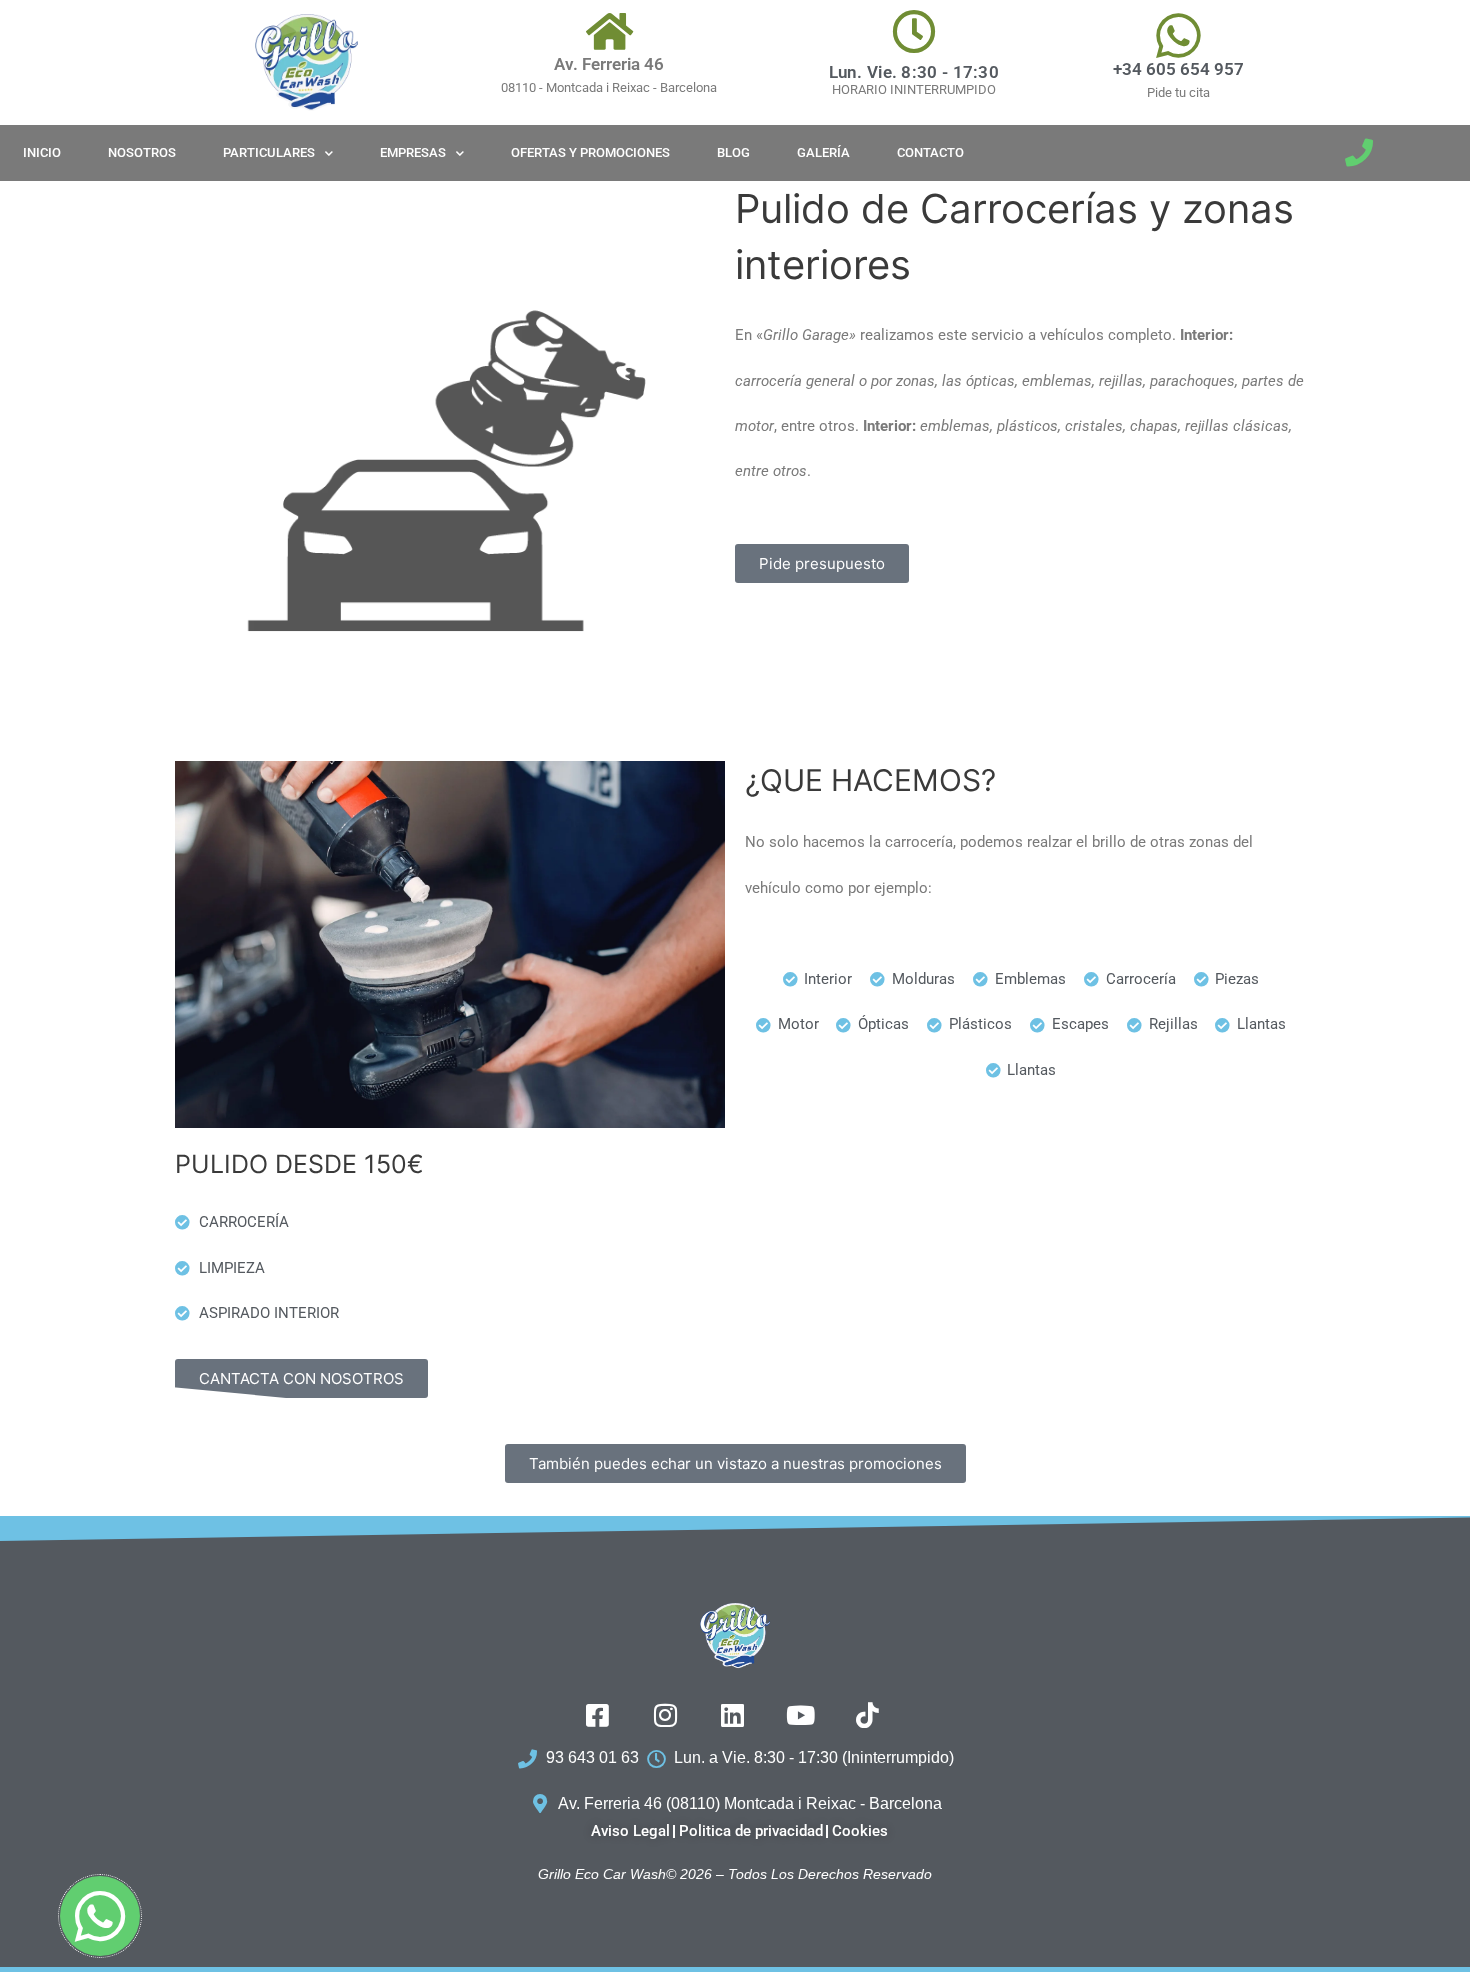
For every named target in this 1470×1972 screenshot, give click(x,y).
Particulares (269, 152)
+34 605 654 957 (1178, 69)
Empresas (413, 152)
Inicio (42, 152)
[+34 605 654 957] (1178, 35)
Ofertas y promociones (590, 152)
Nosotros (142, 152)
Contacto (930, 152)
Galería (823, 152)
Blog (733, 152)
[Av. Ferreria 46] (609, 31)
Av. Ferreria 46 (609, 64)
